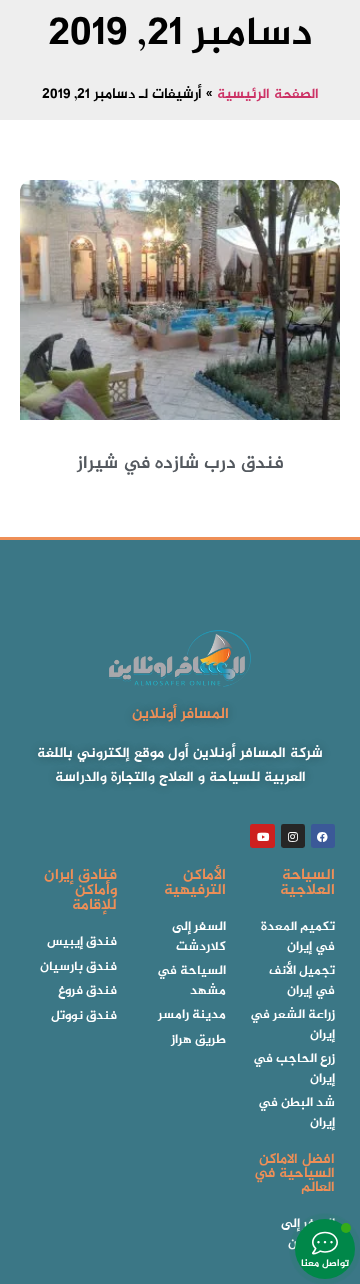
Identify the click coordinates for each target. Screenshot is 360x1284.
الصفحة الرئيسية (268, 95)
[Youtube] (262, 836)
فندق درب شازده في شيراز (180, 464)
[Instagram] (293, 836)
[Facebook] (323, 836)
